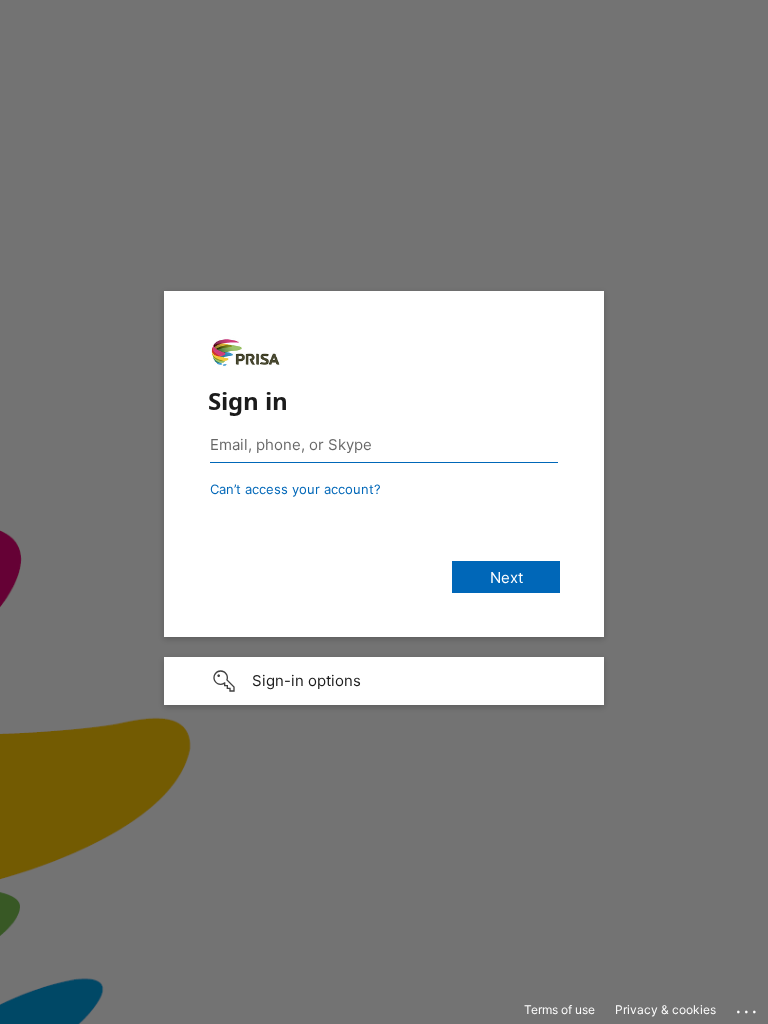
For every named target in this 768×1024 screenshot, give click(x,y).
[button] (384, 681)
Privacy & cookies (665, 1009)
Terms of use (559, 1009)
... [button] (748, 1007)
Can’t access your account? (295, 489)
